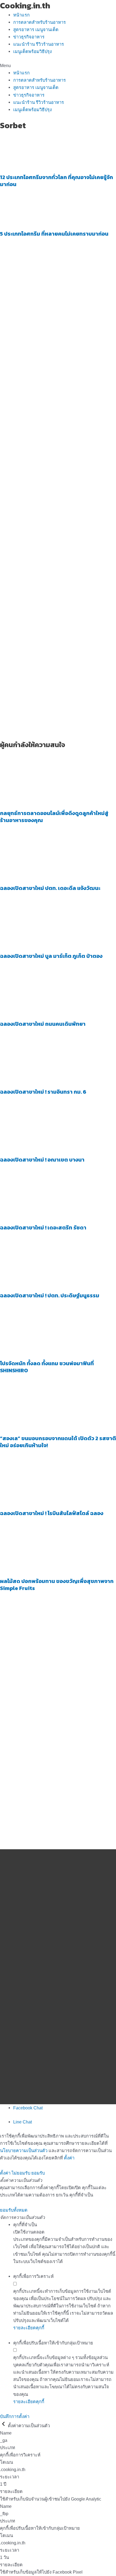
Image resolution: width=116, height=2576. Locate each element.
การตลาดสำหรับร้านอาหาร (40, 22)
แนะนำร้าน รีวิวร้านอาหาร (39, 44)
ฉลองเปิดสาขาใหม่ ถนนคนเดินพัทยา (43, 1024)
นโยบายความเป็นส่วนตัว (24, 2150)
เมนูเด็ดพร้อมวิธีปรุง (33, 51)
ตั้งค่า (69, 2158)
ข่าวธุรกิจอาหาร (29, 37)
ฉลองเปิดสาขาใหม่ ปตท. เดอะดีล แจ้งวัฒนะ (50, 888)
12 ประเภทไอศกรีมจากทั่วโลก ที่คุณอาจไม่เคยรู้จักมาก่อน (57, 181)
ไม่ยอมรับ (21, 2173)
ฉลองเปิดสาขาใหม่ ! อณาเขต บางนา (42, 1160)
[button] (58, 66)
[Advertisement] (58, 424)
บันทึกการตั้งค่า (15, 2416)
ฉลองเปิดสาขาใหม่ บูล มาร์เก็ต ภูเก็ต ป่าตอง (51, 956)
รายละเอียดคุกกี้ (29, 2328)
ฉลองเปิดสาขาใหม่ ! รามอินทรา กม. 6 (43, 1092)
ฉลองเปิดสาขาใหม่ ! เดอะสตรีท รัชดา (43, 1228)
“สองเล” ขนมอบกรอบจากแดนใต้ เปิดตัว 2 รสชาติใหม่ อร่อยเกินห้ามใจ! (58, 1442)
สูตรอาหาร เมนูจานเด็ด (36, 29)
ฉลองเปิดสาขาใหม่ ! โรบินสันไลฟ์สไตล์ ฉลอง (52, 1513)
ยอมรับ (38, 2173)
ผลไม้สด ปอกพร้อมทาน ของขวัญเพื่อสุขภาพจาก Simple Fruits (57, 1585)
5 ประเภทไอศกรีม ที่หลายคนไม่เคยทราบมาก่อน (54, 234)
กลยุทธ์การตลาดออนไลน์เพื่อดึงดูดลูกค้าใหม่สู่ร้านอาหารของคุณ (54, 817)
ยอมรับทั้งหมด (14, 2210)
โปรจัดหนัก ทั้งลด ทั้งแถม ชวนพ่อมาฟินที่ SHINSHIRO (47, 1367)
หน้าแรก (21, 15)
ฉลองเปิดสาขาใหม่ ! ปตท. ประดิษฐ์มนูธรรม (50, 1295)
